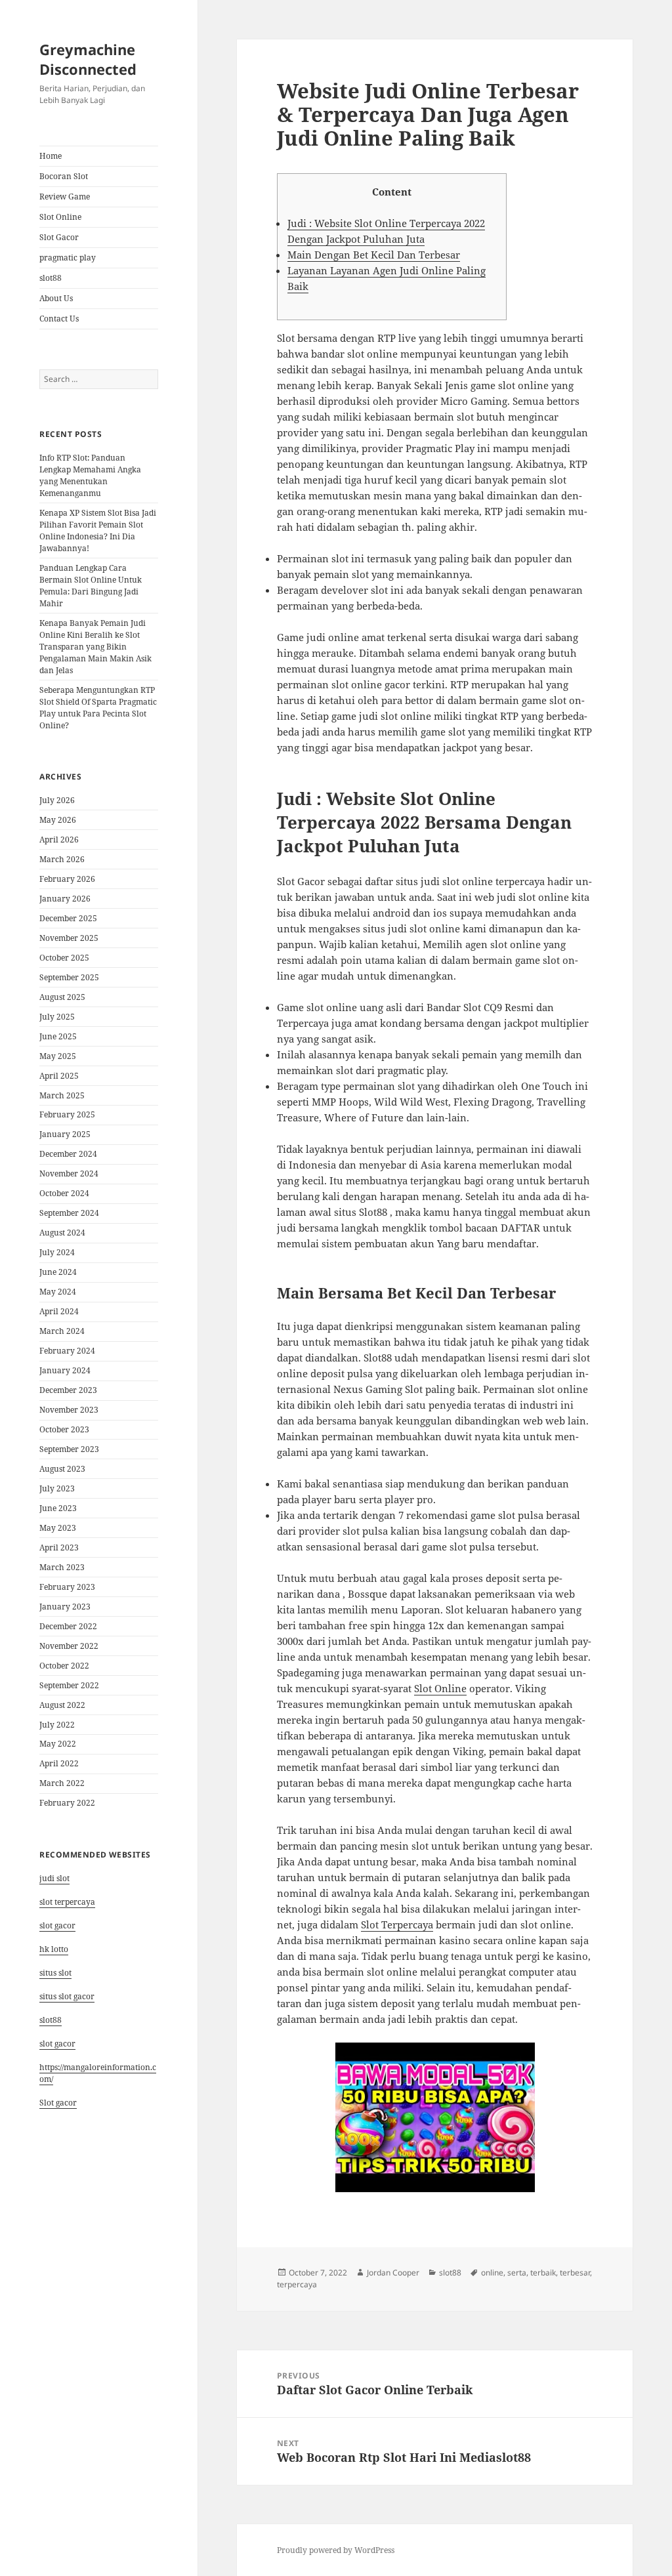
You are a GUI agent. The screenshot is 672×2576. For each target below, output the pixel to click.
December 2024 (68, 1154)
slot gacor (57, 1925)
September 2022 (69, 1685)
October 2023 (64, 1429)
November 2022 (69, 1646)
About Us (56, 298)
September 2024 (69, 1213)
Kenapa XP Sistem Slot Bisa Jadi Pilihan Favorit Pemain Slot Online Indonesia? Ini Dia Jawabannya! (98, 530)
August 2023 (62, 1469)
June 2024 (58, 1272)
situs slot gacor (67, 1996)
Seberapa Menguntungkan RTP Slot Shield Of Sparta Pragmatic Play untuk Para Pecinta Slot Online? (98, 708)
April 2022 (59, 1763)
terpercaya (297, 2284)
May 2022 (58, 1744)
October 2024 (64, 1193)
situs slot (55, 1973)
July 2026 (57, 800)
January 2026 (65, 899)
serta (517, 2273)
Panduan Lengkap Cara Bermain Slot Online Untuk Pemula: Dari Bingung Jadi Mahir (91, 586)
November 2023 (69, 1410)
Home (51, 156)
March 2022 (62, 1783)
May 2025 (58, 1056)
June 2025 (58, 1036)
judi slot (54, 1878)
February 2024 (67, 1351)
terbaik (543, 2273)
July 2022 (57, 1725)
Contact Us (59, 319)
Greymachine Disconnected (88, 59)
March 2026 (62, 859)
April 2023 (59, 1548)
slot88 (51, 278)
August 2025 (62, 997)
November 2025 (69, 938)
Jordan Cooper (393, 2273)
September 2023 (69, 1449)
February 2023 (67, 1587)
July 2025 (57, 1017)
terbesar (575, 2273)
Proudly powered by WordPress (336, 2550)
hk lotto (54, 1949)
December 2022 (68, 1626)
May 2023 (58, 1528)
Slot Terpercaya (397, 1924)
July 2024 (57, 1252)
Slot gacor (58, 2103)
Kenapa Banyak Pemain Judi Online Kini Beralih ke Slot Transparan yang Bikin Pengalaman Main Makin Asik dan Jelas (95, 647)
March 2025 (62, 1095)
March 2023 (62, 1567)
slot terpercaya (67, 1902)
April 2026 (59, 840)
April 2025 (59, 1076)
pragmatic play (68, 258)
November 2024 (69, 1174)
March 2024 (62, 1331)
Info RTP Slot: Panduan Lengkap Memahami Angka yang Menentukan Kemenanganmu (90, 475)
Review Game (65, 197)
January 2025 (65, 1134)
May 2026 (58, 820)
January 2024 (65, 1370)
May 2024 (58, 1292)
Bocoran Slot (64, 176)
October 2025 (64, 958)
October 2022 (64, 1666)
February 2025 (67, 1114)
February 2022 (67, 1803)
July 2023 (57, 1488)
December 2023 (68, 1390)
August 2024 (62, 1233)
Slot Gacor (59, 237)
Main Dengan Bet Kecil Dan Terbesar (374, 255)
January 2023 (65, 1607)
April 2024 (59, 1311)
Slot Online (60, 217)
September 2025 (69, 977)
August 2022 (62, 1705)
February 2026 (67, 879)
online (492, 2273)
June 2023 (58, 1508)
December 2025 (68, 918)
